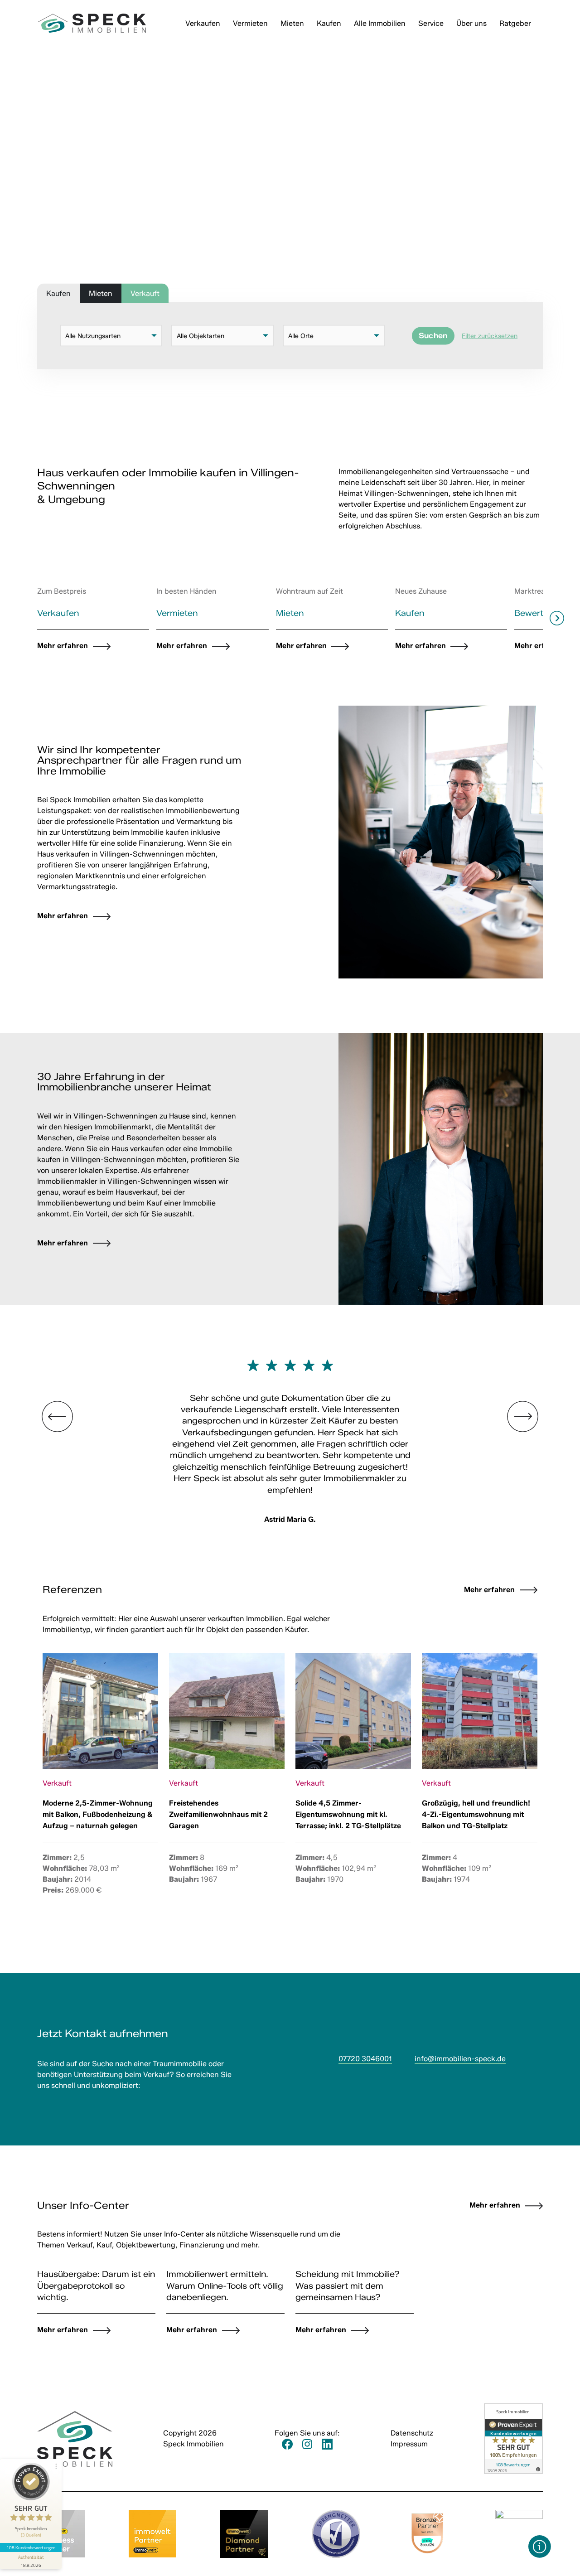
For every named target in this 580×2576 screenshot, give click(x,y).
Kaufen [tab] (58, 293)
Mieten (292, 23)
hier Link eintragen (38, 984)
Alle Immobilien (380, 23)
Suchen (433, 336)
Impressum (409, 2444)
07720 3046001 (365, 2059)
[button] (540, 2547)
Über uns (471, 23)
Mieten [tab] (101, 293)
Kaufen (329, 23)
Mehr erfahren (489, 1590)
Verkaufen (203, 23)
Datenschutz (412, 2433)
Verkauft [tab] (145, 293)
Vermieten (250, 23)
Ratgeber (515, 23)
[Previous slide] (23, 618)
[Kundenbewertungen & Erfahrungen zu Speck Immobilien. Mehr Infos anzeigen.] (513, 2438)
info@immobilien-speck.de (460, 2059)
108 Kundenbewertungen (31, 2547)
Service (431, 23)
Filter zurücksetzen (490, 336)
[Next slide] (557, 618)
